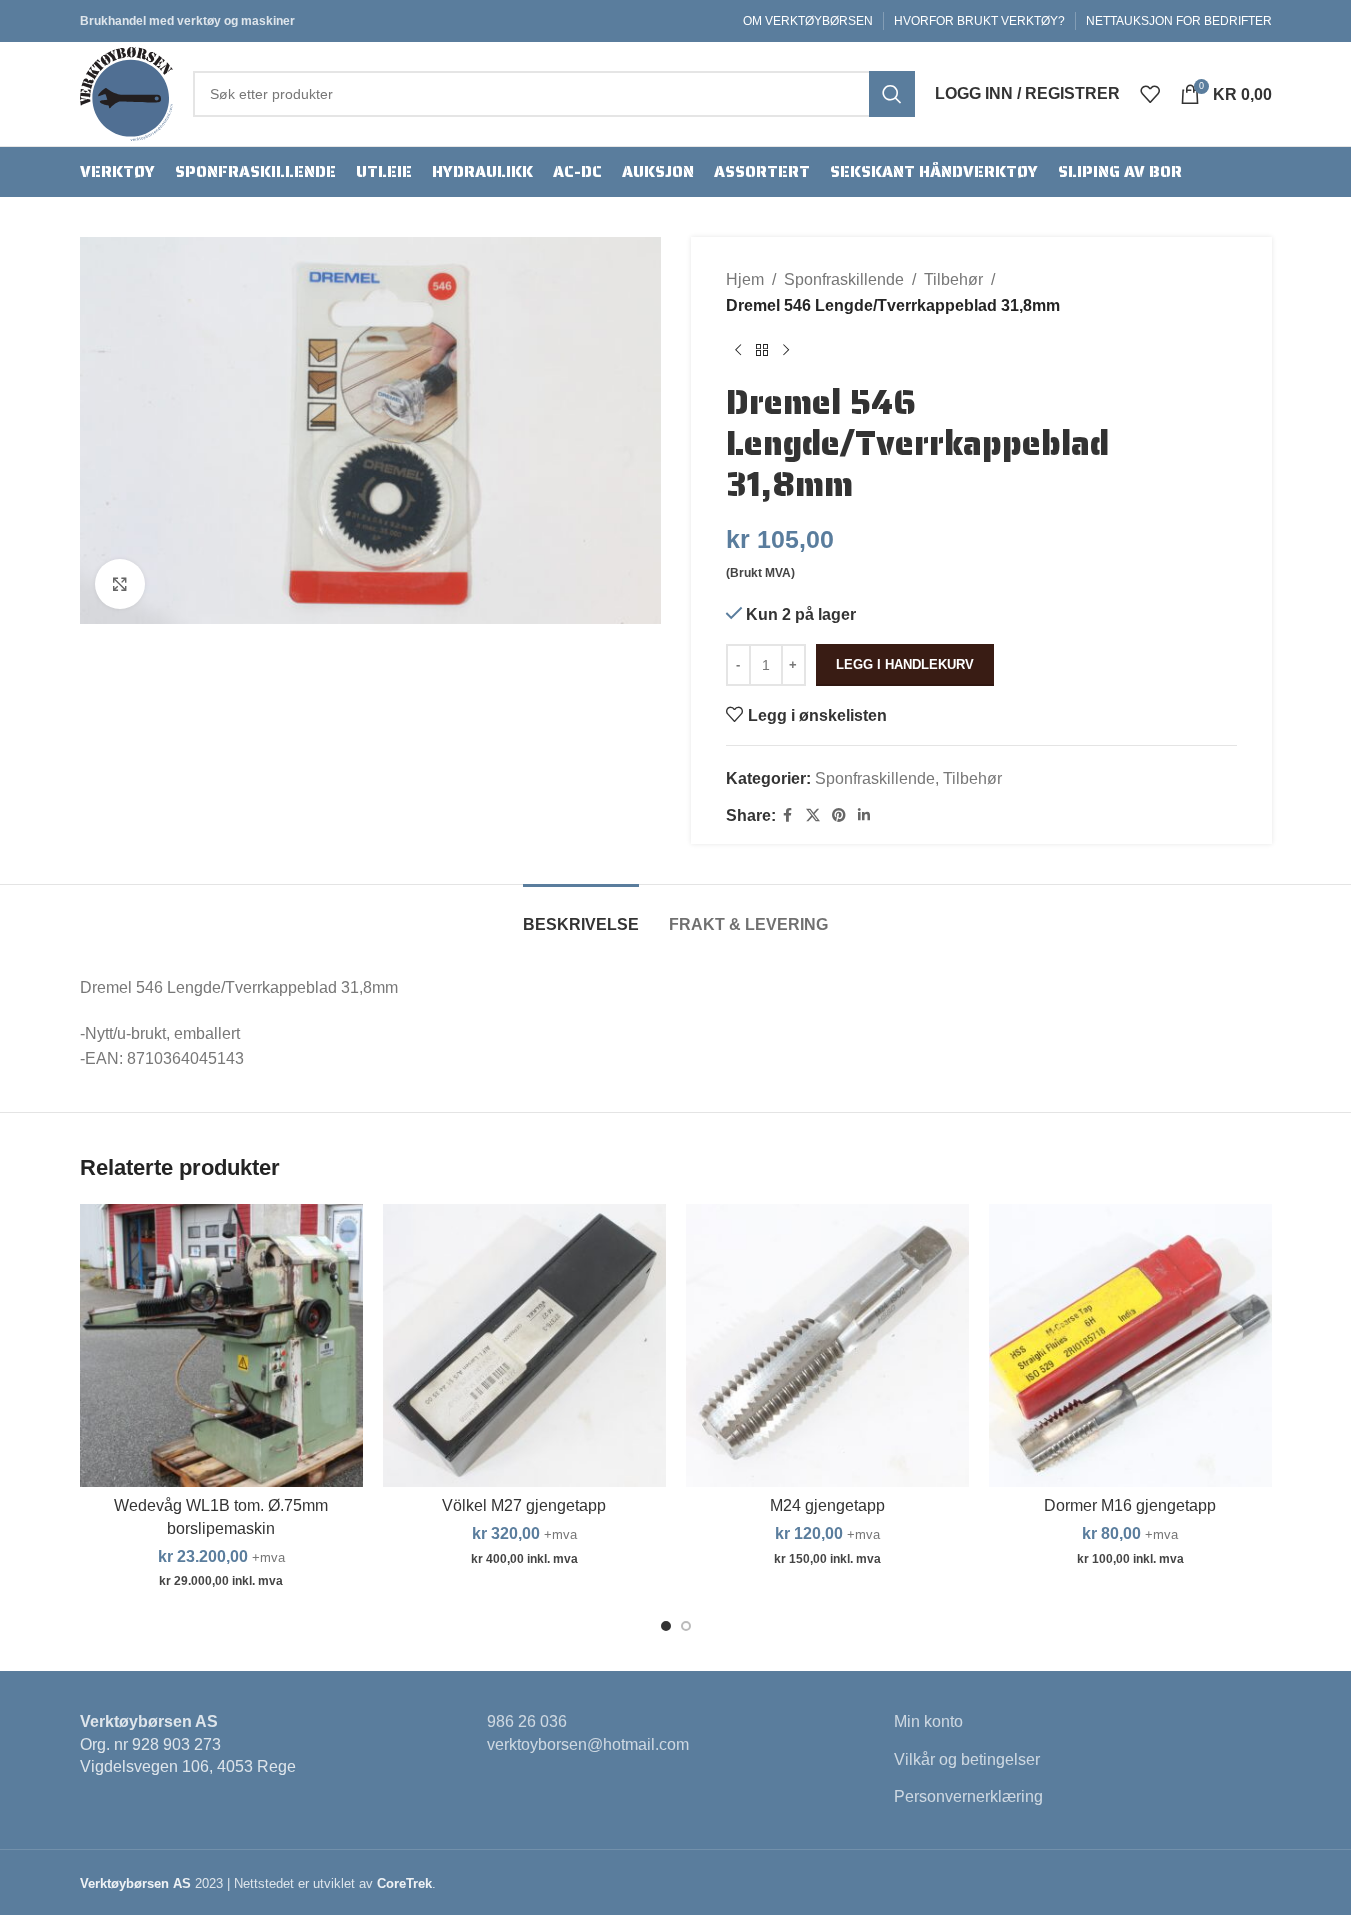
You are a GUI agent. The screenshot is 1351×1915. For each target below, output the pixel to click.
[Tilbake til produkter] (762, 350)
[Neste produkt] (786, 350)
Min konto (928, 1721)
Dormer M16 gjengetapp (1130, 1505)
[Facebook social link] (788, 815)
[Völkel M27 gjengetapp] (524, 1345)
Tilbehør (953, 279)
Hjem (745, 279)
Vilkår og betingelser (967, 1759)
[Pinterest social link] (839, 815)
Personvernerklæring (968, 1796)
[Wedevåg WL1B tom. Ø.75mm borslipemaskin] (221, 1345)
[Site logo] (126, 92)
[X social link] (813, 815)
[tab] (581, 914)
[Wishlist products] (1150, 94)
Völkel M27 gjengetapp (524, 1505)
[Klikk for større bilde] (120, 584)
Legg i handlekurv (905, 664)
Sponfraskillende (844, 279)
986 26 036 (527, 1721)
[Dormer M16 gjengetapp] (1130, 1345)
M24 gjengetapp (827, 1505)
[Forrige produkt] (738, 350)
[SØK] (892, 94)
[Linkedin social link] (864, 815)
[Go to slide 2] (686, 1626)
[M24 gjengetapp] (827, 1345)
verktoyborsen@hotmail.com (588, 1744)
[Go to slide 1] (666, 1626)
